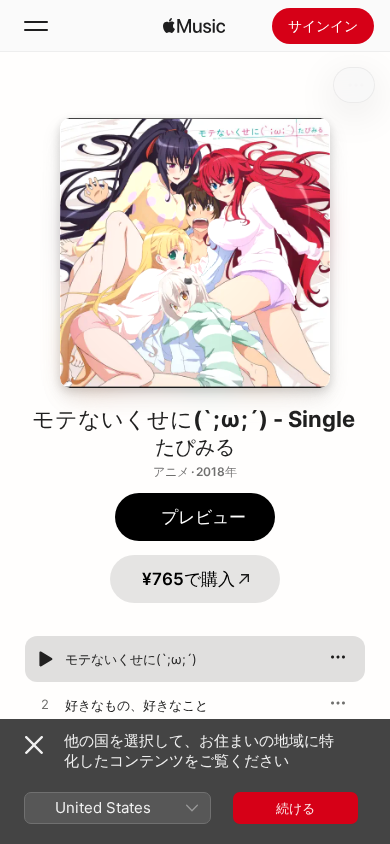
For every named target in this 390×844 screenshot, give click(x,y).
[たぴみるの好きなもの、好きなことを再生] (45, 705)
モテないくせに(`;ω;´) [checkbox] (131, 659)
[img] (194, 26)
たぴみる (195, 447)
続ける (295, 808)
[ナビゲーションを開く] (36, 26)
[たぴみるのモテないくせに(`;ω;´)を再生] (45, 659)
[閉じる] (34, 745)
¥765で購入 (188, 579)
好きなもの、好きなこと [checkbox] (136, 705)
